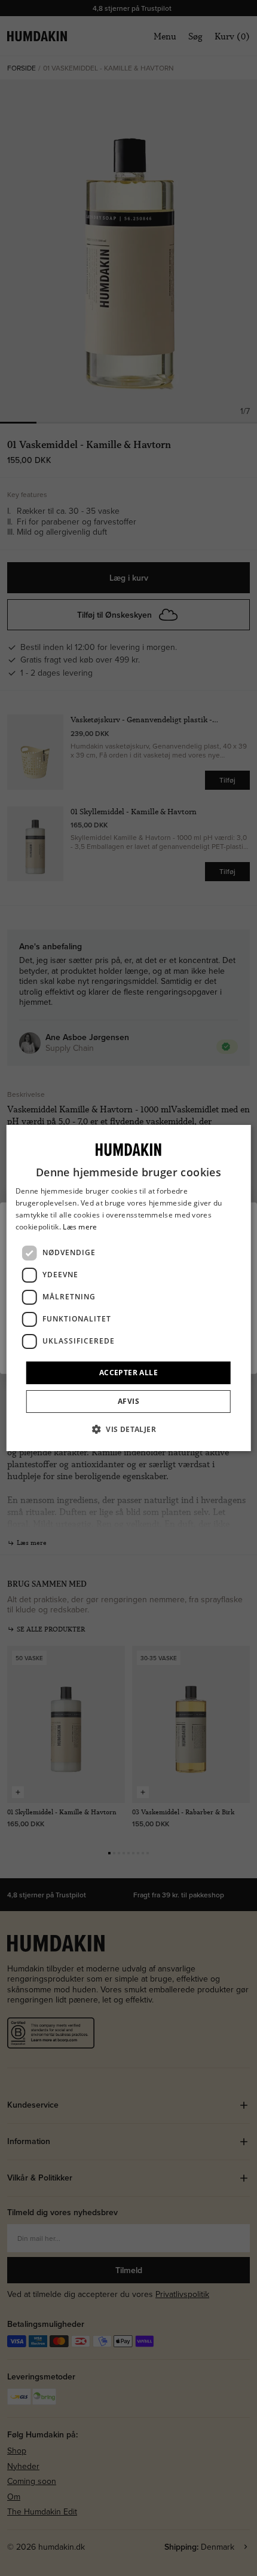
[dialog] (129, 1288)
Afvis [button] (128, 1401)
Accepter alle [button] (128, 1373)
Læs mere (80, 1227)
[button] (128, 1429)
